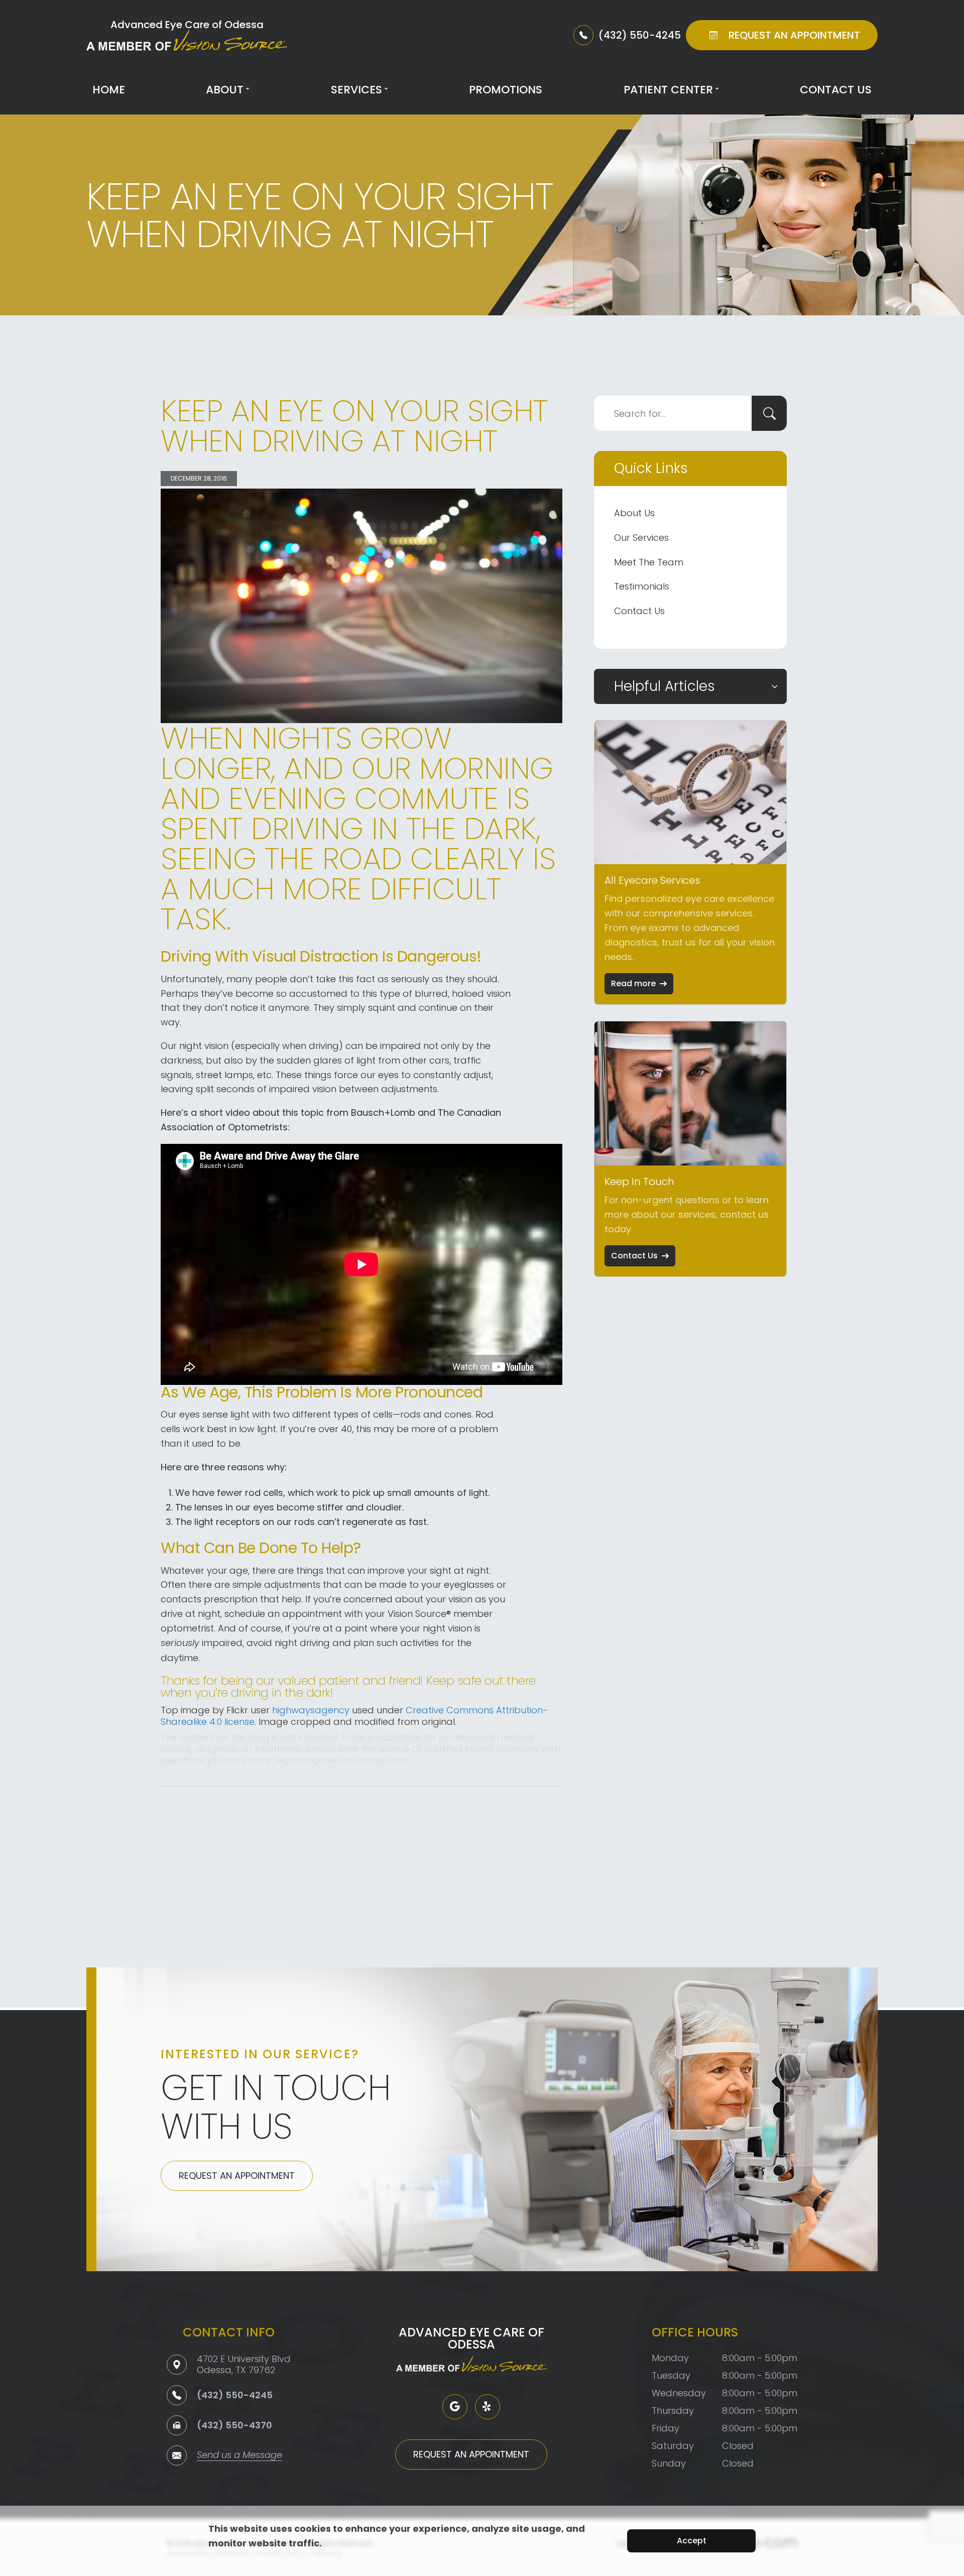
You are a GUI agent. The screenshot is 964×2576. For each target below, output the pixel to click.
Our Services (641, 538)
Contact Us (836, 90)
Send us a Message (239, 2456)
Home (109, 90)
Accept (692, 2541)
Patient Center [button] (668, 90)
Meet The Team (649, 562)
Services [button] (356, 90)
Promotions (506, 90)
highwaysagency (311, 1710)
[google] (455, 2407)
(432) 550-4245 (235, 2395)
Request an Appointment (237, 2176)
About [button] (225, 90)
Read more (633, 983)
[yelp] (488, 2407)
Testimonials (642, 586)
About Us (634, 513)
